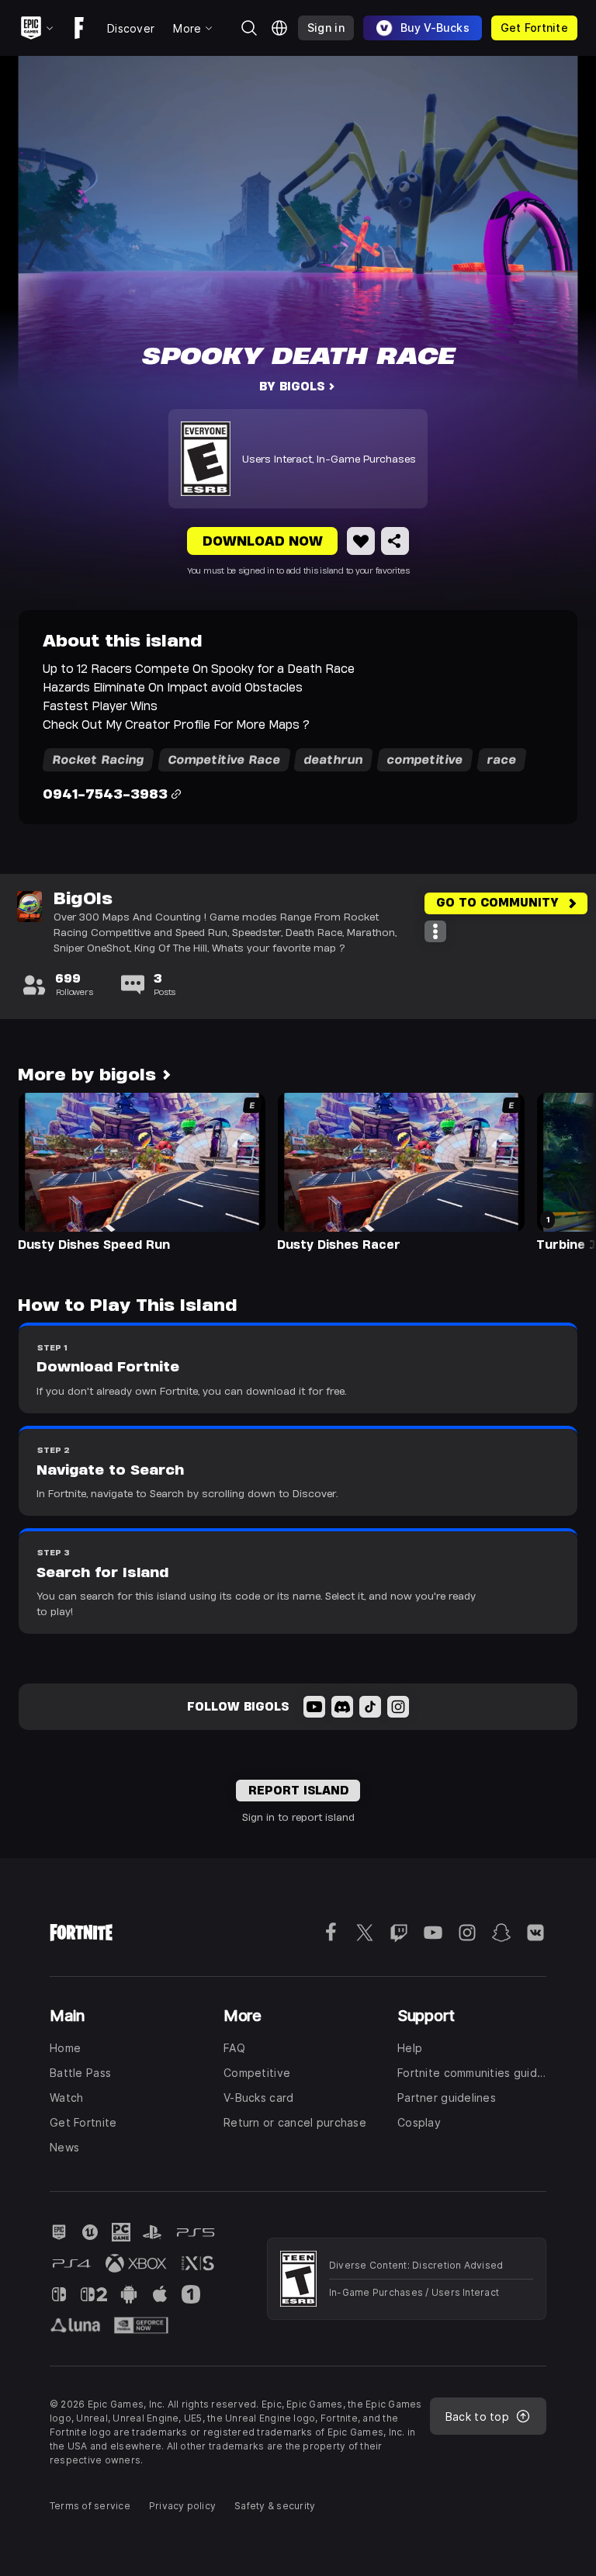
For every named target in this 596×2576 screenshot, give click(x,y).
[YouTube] (314, 1707)
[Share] (395, 541)
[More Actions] (435, 931)
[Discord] (342, 1707)
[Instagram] (398, 1707)
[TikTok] (370, 1707)
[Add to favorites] (361, 541)
